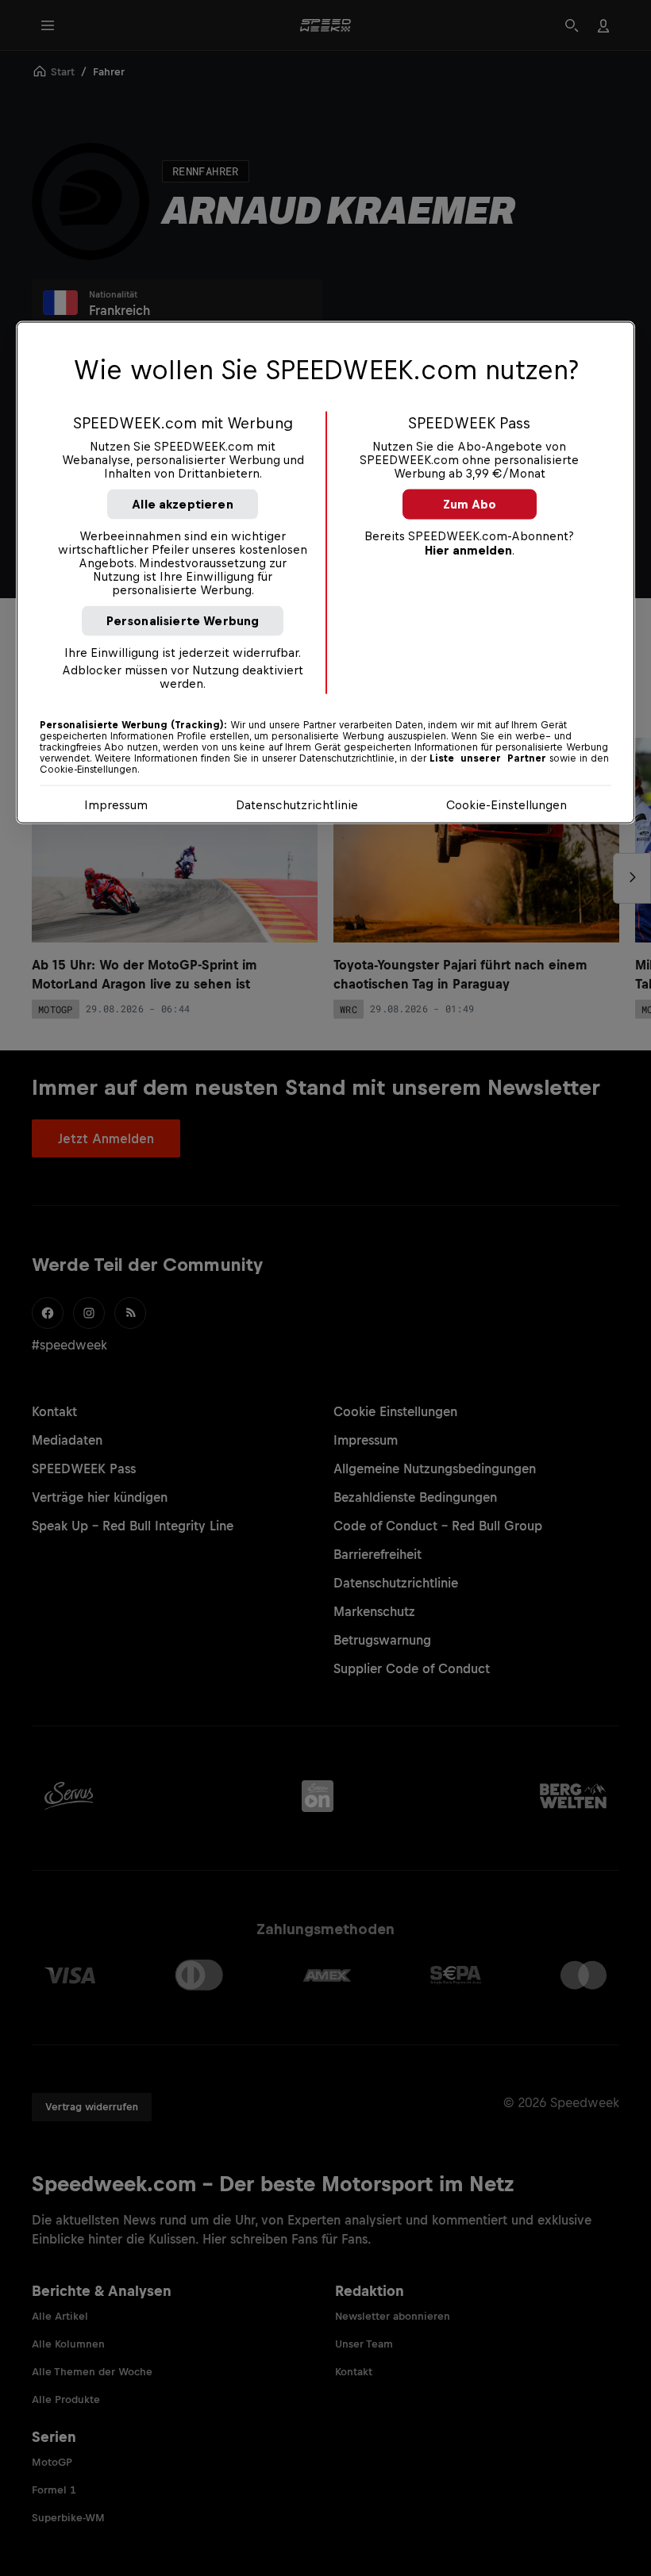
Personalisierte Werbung (183, 621)
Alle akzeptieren (183, 504)
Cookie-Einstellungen (507, 805)
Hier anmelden (468, 550)
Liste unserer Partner (488, 758)
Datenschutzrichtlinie (297, 805)
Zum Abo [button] (470, 504)
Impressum (116, 805)
